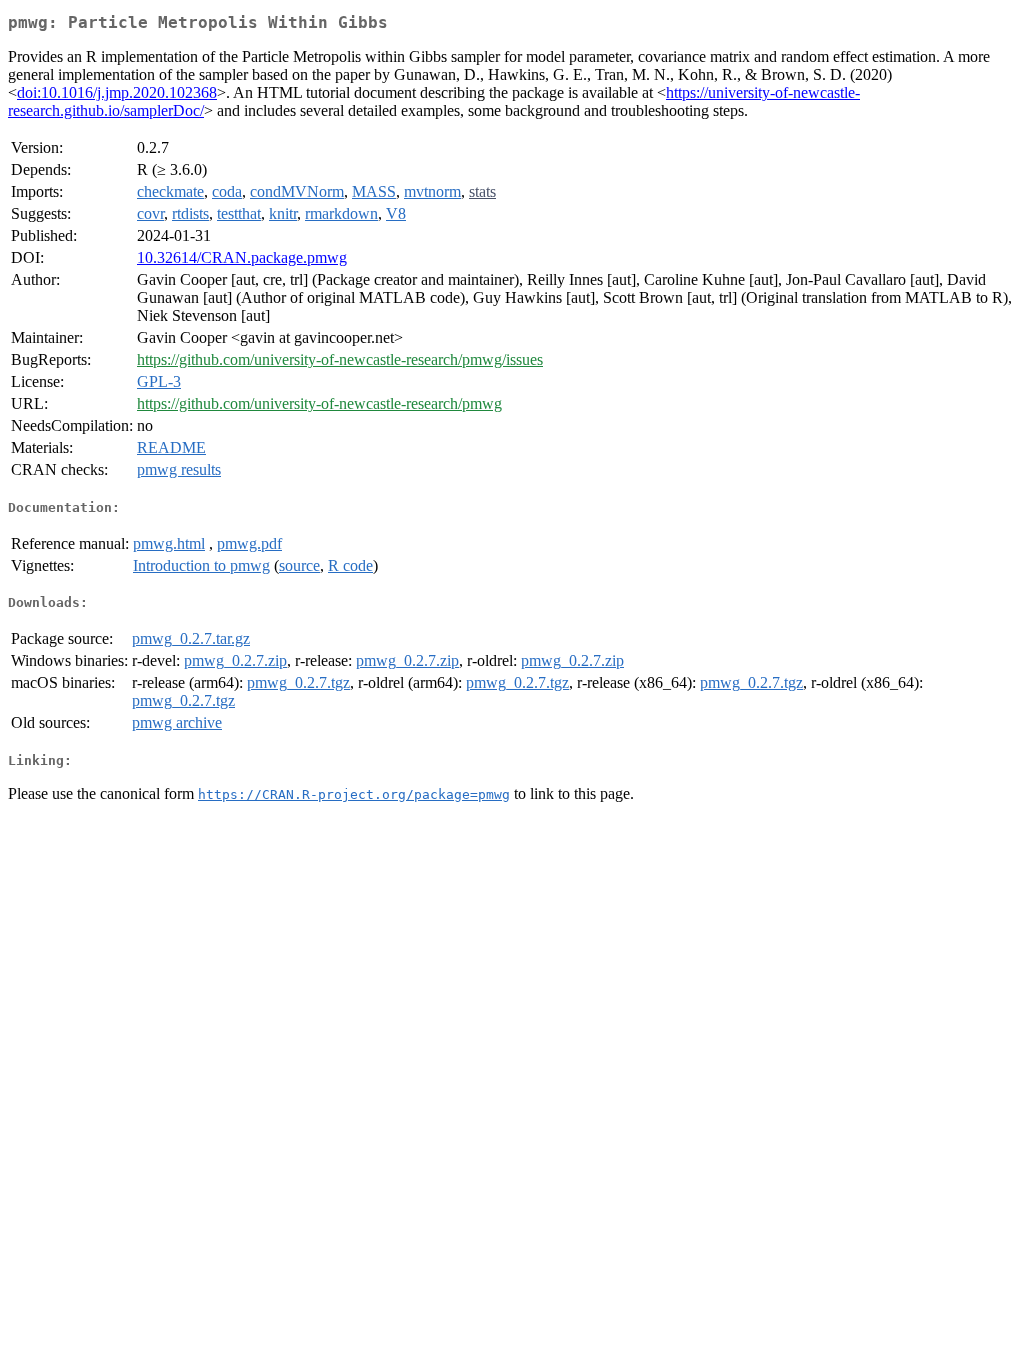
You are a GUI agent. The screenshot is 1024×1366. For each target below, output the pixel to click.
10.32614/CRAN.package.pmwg (242, 257)
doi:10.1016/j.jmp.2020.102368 (117, 92)
